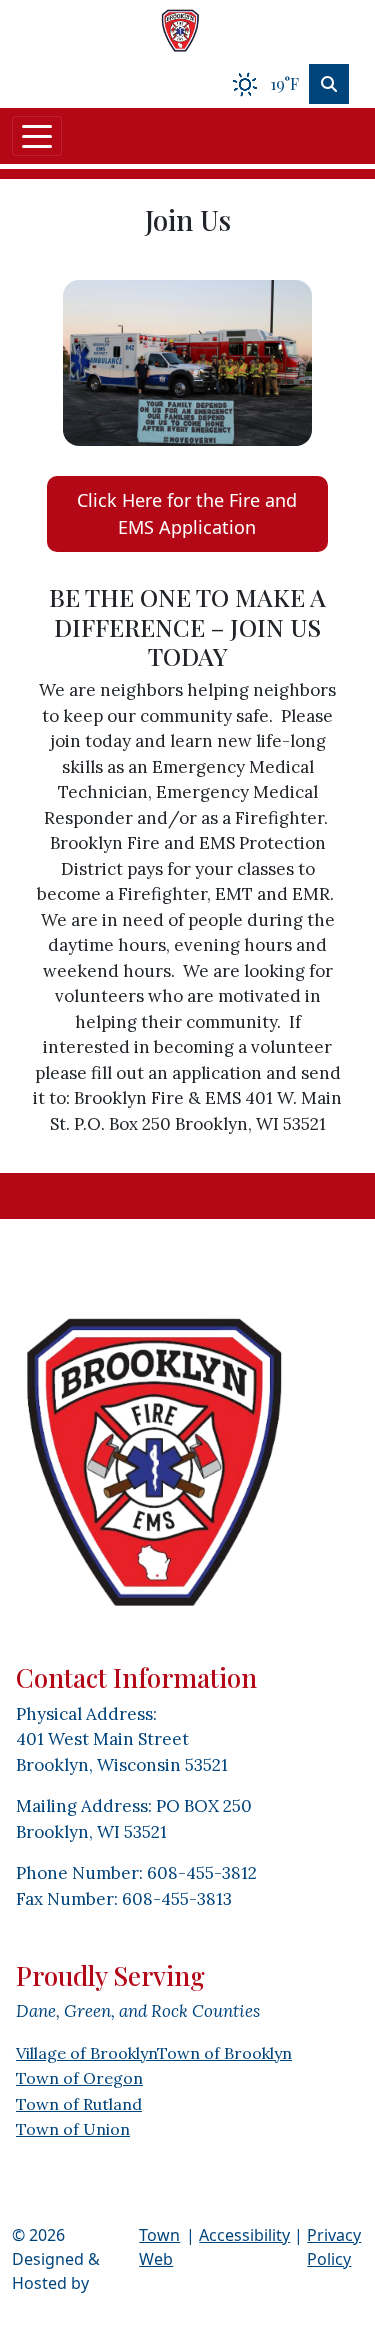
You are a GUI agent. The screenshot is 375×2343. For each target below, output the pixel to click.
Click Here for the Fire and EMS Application (187, 513)
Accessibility (244, 2235)
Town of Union (73, 2129)
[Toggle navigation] (37, 136)
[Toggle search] (329, 84)
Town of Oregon (79, 2078)
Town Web (159, 2247)
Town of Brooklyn (224, 2053)
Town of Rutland (79, 2104)
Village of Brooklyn (86, 2053)
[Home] (180, 30)
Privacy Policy (334, 2247)
